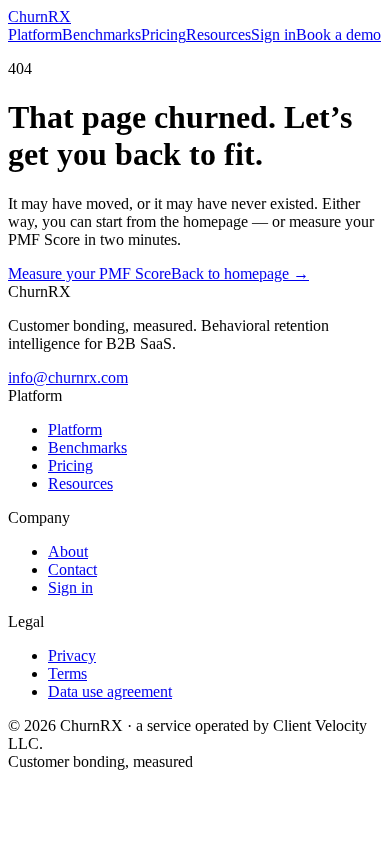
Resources (218, 34)
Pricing (163, 34)
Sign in (273, 34)
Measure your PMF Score (89, 273)
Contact (72, 569)
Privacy (72, 655)
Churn (39, 16)
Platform (35, 34)
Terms (67, 673)
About (68, 551)
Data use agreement (110, 691)
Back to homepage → (240, 273)
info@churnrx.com (68, 377)
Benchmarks (101, 34)
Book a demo (338, 34)
